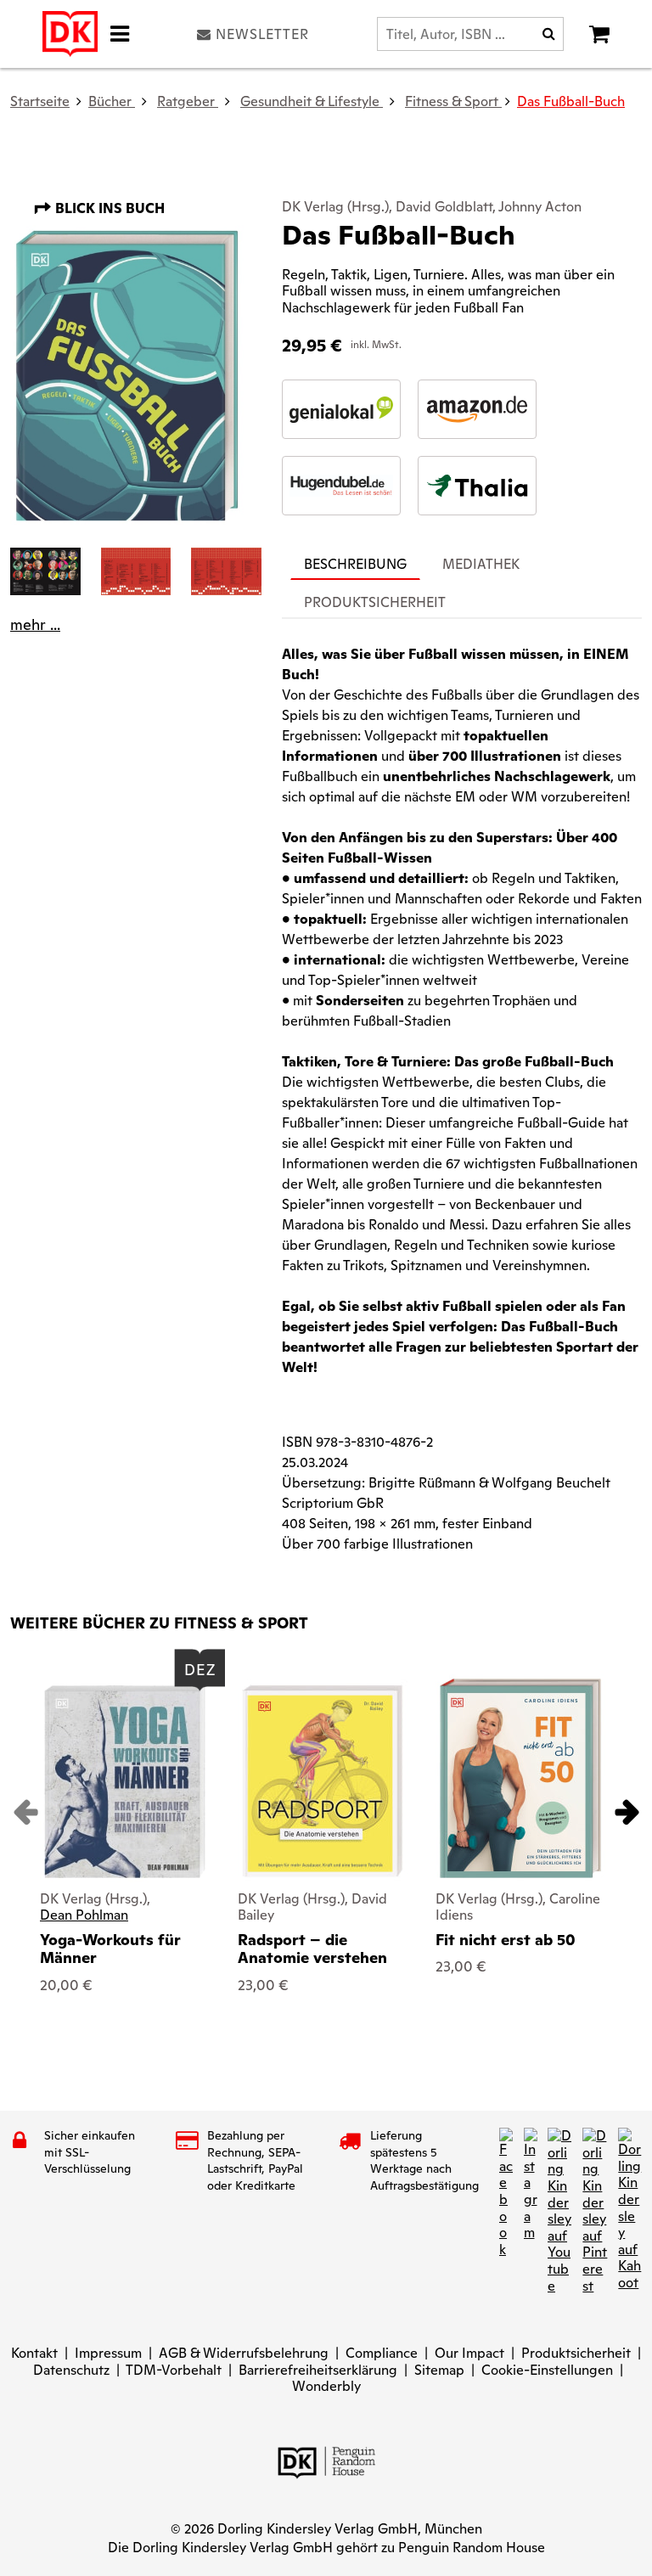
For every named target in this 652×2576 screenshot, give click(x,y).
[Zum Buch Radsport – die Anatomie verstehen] (323, 1781)
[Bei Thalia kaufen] (477, 486)
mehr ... (35, 625)
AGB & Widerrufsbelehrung (244, 2353)
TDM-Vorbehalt (174, 2370)
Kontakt (34, 2353)
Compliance (382, 2353)
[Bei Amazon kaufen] (477, 409)
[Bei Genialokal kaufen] (341, 409)
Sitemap (439, 2370)
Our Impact (469, 2353)
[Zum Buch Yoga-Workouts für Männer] (125, 1782)
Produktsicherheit (576, 2353)
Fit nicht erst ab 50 (506, 1940)
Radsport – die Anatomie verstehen (312, 1949)
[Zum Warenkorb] (599, 34)
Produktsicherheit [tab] (375, 602)
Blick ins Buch (108, 208)
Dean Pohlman (84, 1915)
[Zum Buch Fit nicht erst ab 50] (520, 1778)
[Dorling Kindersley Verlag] (70, 34)
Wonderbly (326, 2386)
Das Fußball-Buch (571, 101)
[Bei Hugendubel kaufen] (341, 486)
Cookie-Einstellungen (547, 2370)
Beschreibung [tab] (355, 564)
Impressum (108, 2353)
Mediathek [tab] (481, 564)
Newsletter (262, 34)
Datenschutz (71, 2370)
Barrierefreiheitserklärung (318, 2370)
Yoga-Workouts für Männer (110, 1949)
